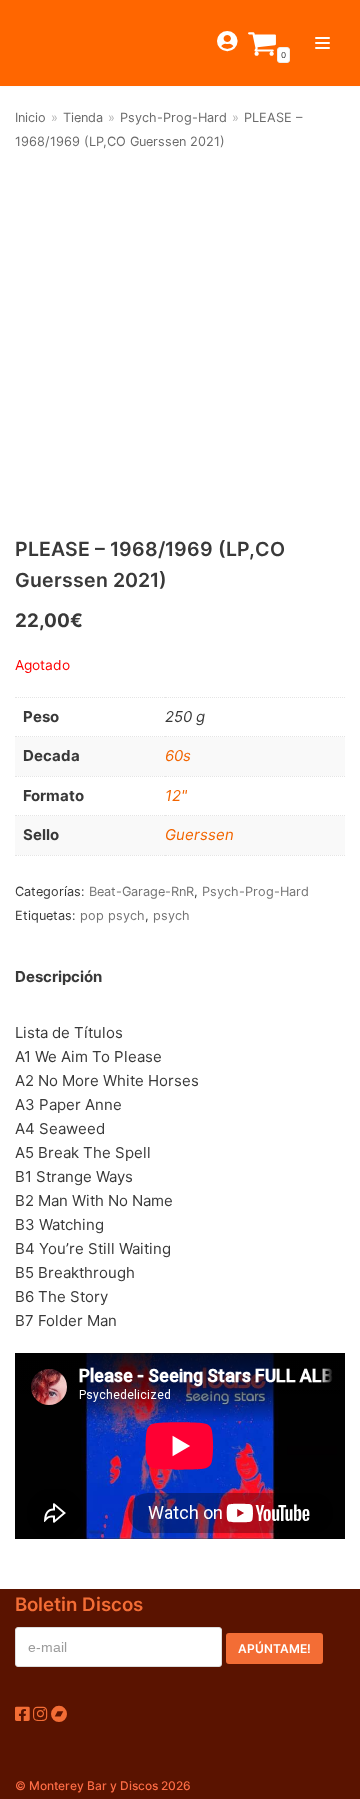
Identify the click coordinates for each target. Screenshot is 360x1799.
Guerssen (199, 834)
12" (176, 795)
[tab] (58, 977)
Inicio (30, 117)
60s (178, 755)
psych (171, 915)
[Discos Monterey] (50, 43)
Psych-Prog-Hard (173, 117)
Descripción (58, 976)
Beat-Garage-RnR (141, 891)
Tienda (83, 117)
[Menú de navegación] (322, 43)
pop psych (112, 915)
